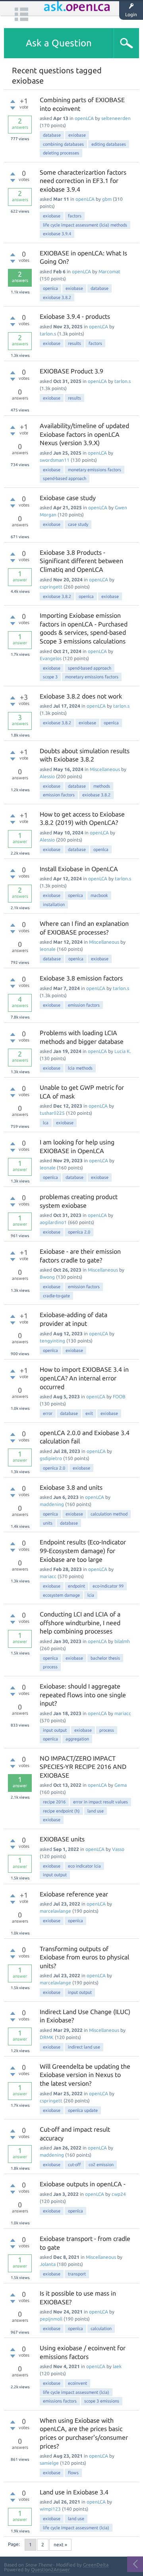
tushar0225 (52, 1113)
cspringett (51, 587)
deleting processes (61, 153)
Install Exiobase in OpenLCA (79, 869)
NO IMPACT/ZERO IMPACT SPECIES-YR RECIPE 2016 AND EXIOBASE (83, 1767)
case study (78, 524)
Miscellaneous (105, 769)
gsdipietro (51, 1458)
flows (73, 2473)
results (74, 343)
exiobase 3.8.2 (57, 297)
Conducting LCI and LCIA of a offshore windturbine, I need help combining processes (80, 1623)
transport (77, 2274)
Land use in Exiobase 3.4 (74, 2492)
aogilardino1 (53, 1222)
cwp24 (119, 2194)
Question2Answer (50, 2569)
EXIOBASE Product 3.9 (71, 371)
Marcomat (109, 271)
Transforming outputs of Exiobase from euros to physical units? (84, 1957)
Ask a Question (59, 43)
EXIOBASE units (62, 1839)
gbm (107, 199)
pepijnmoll (51, 2319)
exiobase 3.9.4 (57, 234)
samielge (49, 2463)
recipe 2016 (54, 1802)
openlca (50, 288)
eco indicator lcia (84, 1866)
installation (54, 904)
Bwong (47, 1277)
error (48, 1413)
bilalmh (122, 1641)
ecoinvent (77, 2383)
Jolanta (48, 2264)
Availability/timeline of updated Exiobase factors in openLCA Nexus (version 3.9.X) (84, 434)
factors (75, 216)
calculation (101, 2328)
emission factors (59, 795)
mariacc (48, 1576)
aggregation (77, 1739)
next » (60, 2545)
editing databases (109, 144)
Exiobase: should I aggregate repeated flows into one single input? (83, 1695)
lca (46, 1123)
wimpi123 (50, 2509)
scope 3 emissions (102, 2401)
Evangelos (51, 658)
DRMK (47, 2037)
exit (89, 1413)
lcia (91, 1595)
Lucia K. (123, 1051)
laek (117, 2366)
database (52, 135)
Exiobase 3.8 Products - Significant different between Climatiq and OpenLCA (81, 561)
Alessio (47, 776)
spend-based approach (65, 478)
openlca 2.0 (79, 1232)
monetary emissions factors (95, 470)
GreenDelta (96, 2565)
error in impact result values (100, 1802)
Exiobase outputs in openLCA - (83, 2184)
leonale (48, 949)
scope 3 (50, 677)
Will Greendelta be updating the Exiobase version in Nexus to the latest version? (85, 2075)
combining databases (63, 144)
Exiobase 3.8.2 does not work (81, 696)
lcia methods (80, 1068)
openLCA (84, 118)
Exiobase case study (68, 498)
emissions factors (60, 2401)
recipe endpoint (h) (61, 1811)
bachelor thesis (105, 1658)
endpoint (76, 1586)
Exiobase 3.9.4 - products (75, 316)
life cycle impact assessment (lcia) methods (85, 225)
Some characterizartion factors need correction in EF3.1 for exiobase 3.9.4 (83, 181)
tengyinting (52, 1341)
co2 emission (101, 2165)
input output (55, 1730)
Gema (121, 1785)
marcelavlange (55, 1911)
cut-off (74, 2165)
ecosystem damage (61, 1595)
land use (96, 1811)
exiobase (77, 135)
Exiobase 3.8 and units (71, 1487)
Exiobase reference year (74, 1894)
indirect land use (84, 2047)
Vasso (118, 1849)
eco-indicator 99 (108, 1586)
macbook (99, 895)
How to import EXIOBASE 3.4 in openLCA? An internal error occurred (84, 1378)
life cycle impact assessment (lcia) (76, 2392)
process (50, 1667)
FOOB (119, 1397)
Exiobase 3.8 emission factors (81, 978)
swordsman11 (55, 460)
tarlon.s (48, 334)
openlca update (83, 2110)
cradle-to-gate (56, 1296)
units (48, 1523)
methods (102, 786)
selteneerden (116, 118)
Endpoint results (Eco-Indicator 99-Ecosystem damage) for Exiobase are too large (83, 1551)
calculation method (109, 1514)
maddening (52, 1504)
